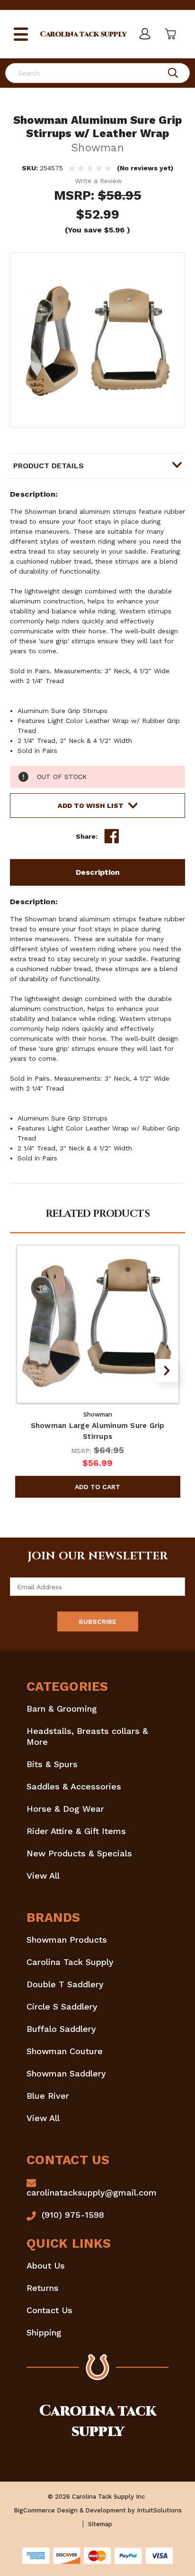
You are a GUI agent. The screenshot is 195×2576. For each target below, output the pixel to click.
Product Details (49, 466)
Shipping (44, 2332)
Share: (87, 836)
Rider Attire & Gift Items (76, 1831)
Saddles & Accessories (74, 1786)
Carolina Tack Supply (70, 1962)
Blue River (48, 2096)
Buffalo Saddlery (61, 2029)
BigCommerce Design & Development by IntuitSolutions (98, 2510)
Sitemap (100, 2524)
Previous (28, 1370)
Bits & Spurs (52, 1764)
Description (98, 872)
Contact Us (49, 2310)
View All (43, 1876)
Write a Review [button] (98, 181)
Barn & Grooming (62, 1709)
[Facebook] (112, 836)
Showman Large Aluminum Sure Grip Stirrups (98, 1431)
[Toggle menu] (21, 34)
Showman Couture (65, 2051)
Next (167, 1370)
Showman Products (67, 1940)
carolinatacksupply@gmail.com (92, 2192)
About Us (46, 2266)
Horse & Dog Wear (65, 1809)
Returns (43, 2288)
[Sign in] (144, 34)
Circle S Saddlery (62, 2006)
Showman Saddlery (66, 2073)
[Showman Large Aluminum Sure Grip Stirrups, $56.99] (98, 1324)
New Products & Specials (79, 1853)
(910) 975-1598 (73, 2215)
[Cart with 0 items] (169, 34)
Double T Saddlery (65, 1984)
